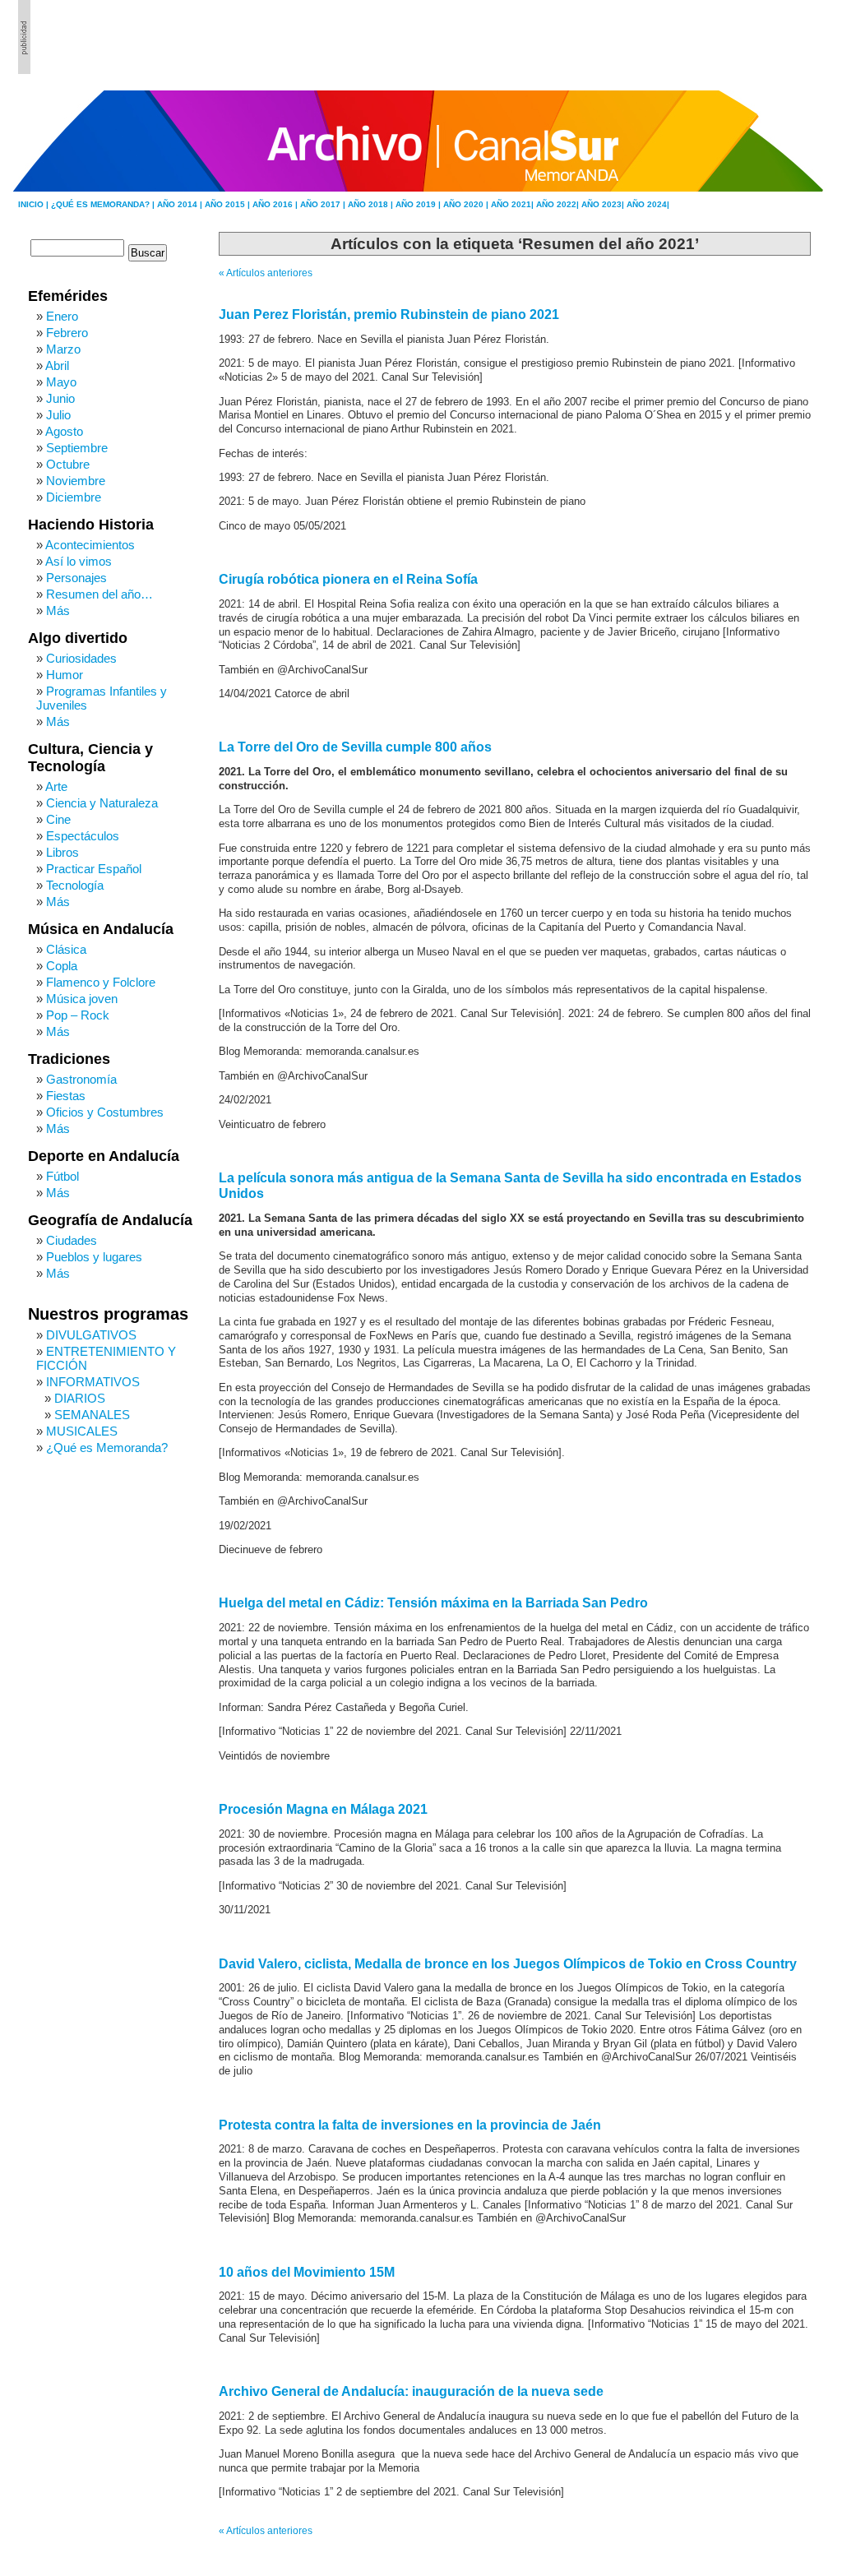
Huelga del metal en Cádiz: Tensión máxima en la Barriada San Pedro (433, 1603)
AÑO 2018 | (372, 204)
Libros (62, 852)
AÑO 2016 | (276, 204)
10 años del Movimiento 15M (307, 2272)
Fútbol (62, 1176)
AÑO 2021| (514, 204)
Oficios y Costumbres (105, 1112)
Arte (56, 786)
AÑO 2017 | (324, 204)
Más (58, 610)
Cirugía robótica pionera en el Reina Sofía (348, 579)
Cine (58, 819)
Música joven (82, 999)
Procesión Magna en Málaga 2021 (323, 1809)
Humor (65, 675)
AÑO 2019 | (419, 204)
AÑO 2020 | (467, 204)
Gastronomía (81, 1079)
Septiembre (77, 448)
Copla (62, 966)
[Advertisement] (734, 37)
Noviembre (76, 481)
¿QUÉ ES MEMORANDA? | (104, 204)
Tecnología (75, 885)
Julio (58, 415)
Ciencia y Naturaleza (102, 803)
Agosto (64, 431)
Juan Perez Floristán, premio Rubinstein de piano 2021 (389, 314)
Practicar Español (94, 869)
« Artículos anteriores (266, 273)
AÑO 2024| (648, 204)
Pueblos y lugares (94, 1257)
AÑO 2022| (559, 204)
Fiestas (66, 1096)
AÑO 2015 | (229, 204)
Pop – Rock (78, 1015)
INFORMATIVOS (93, 1382)
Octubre (68, 464)
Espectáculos (83, 836)
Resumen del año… (99, 594)
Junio (60, 398)
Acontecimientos (90, 545)
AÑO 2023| (604, 204)
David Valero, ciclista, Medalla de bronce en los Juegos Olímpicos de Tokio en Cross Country (508, 1964)
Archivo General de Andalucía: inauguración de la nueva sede (411, 2391)
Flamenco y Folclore (101, 982)
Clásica (66, 949)
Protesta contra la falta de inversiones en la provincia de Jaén (410, 2125)
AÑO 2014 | (181, 204)
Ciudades (72, 1240)
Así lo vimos (79, 561)
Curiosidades (81, 658)
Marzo (63, 349)
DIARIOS (80, 1398)
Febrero (67, 333)
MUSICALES (82, 1431)
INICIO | (35, 204)
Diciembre (74, 497)
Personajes (76, 578)
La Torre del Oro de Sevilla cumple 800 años (355, 747)
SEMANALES (92, 1415)
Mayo (61, 382)
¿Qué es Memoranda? (107, 1448)
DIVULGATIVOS (91, 1335)
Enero (62, 316)
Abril (57, 365)
